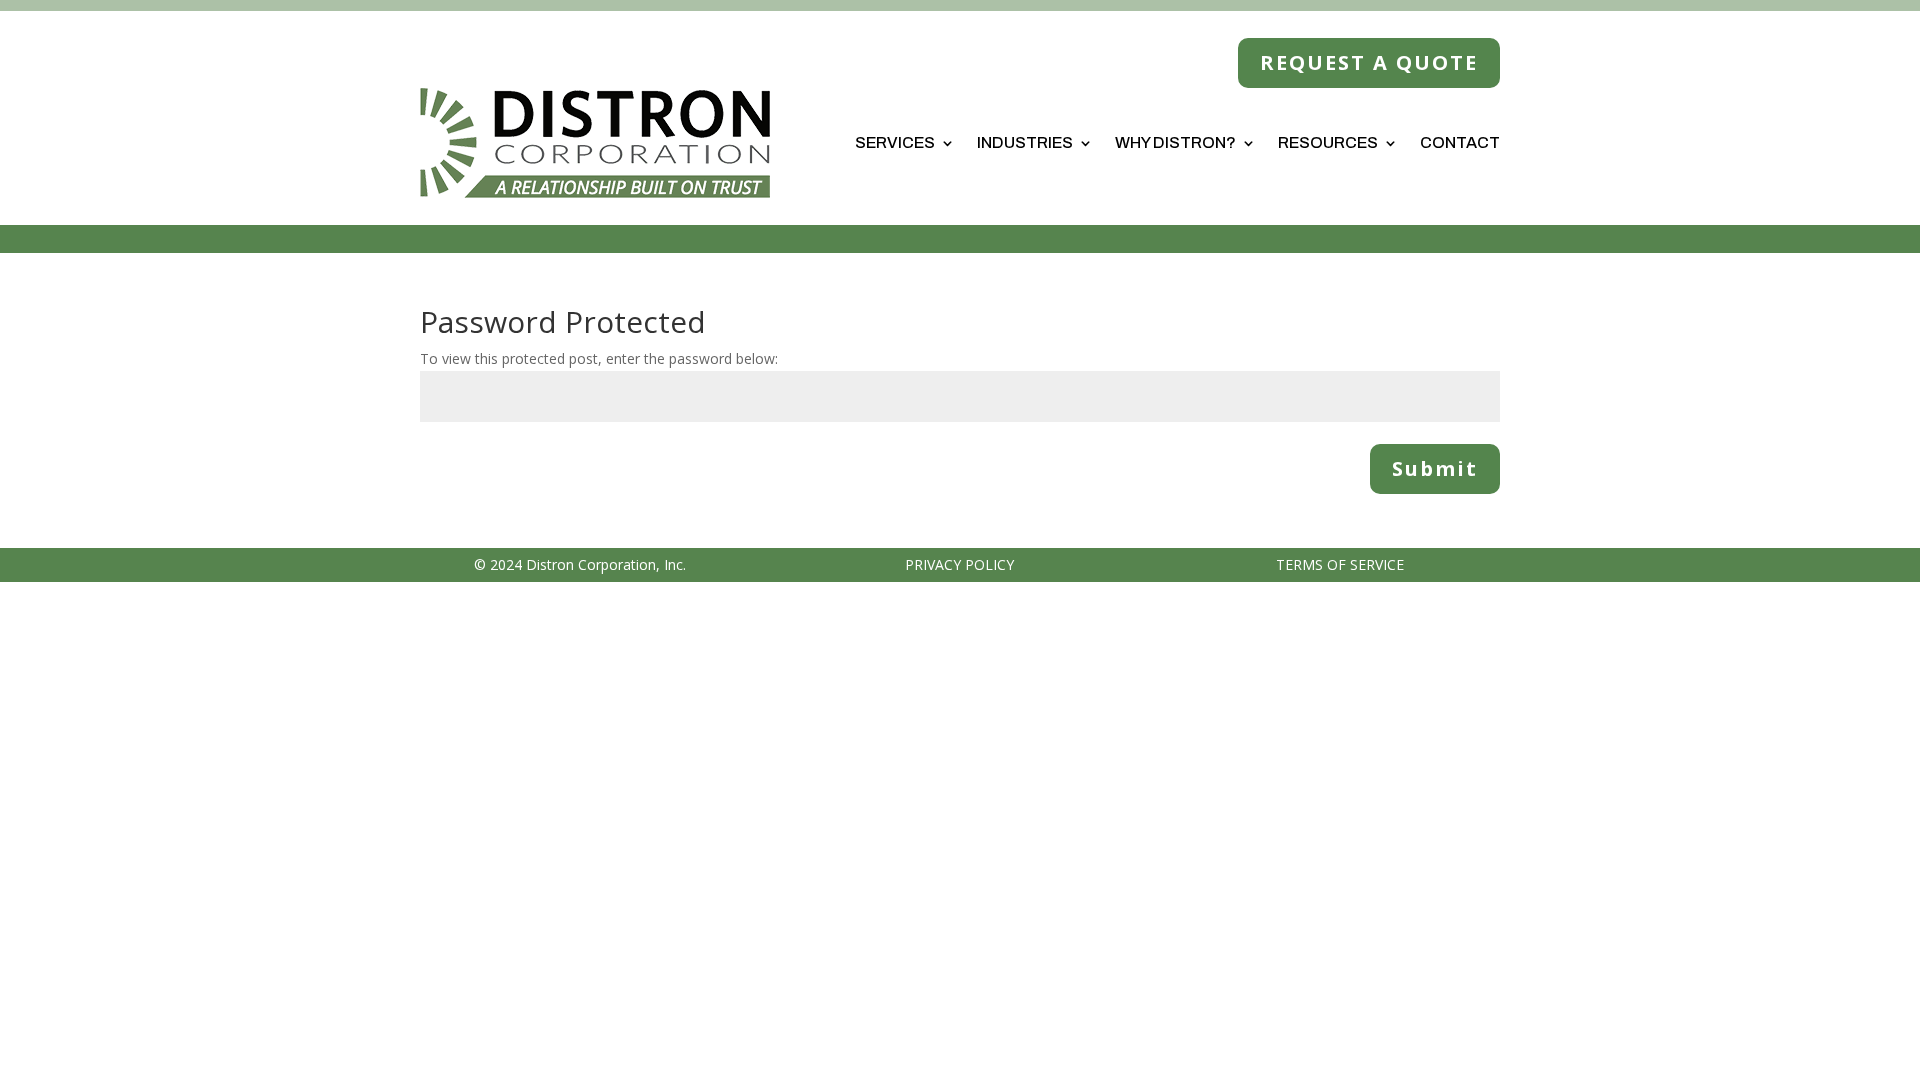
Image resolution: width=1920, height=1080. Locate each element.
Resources (1328, 142)
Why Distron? (1175, 142)
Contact (1460, 142)
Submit (1435, 468)
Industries (1025, 142)
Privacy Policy (959, 564)
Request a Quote (1369, 62)
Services (895, 142)
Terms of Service (1340, 564)
